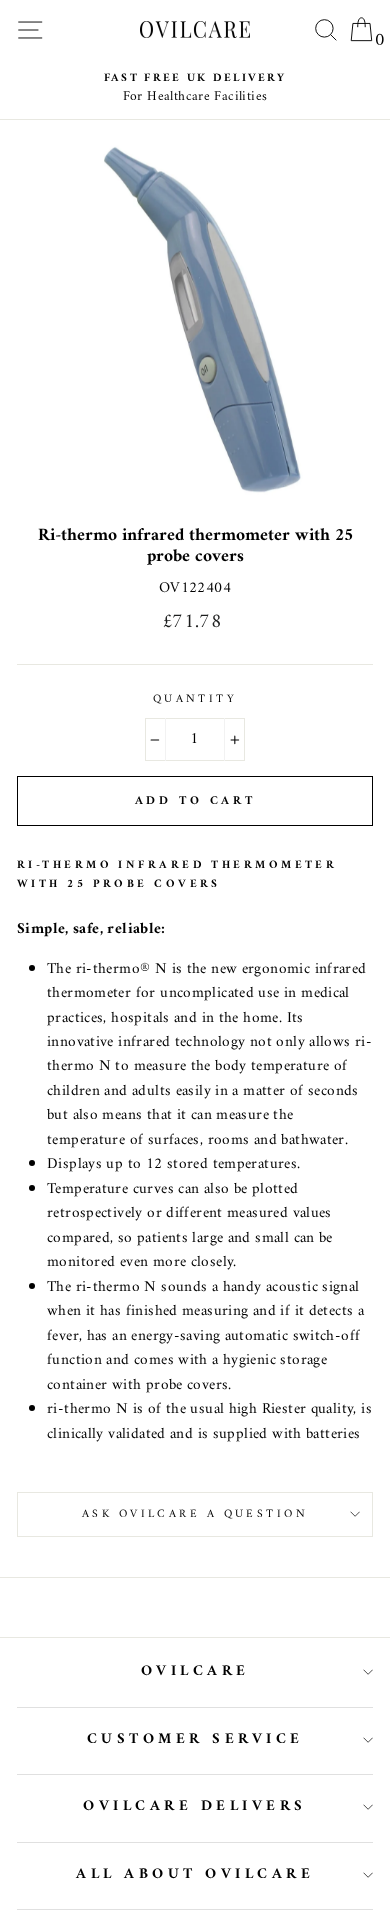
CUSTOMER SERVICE (195, 1739)
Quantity (195, 699)
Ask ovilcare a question (195, 1514)
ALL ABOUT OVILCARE (195, 1874)
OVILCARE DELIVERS (195, 1806)
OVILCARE (195, 1671)
